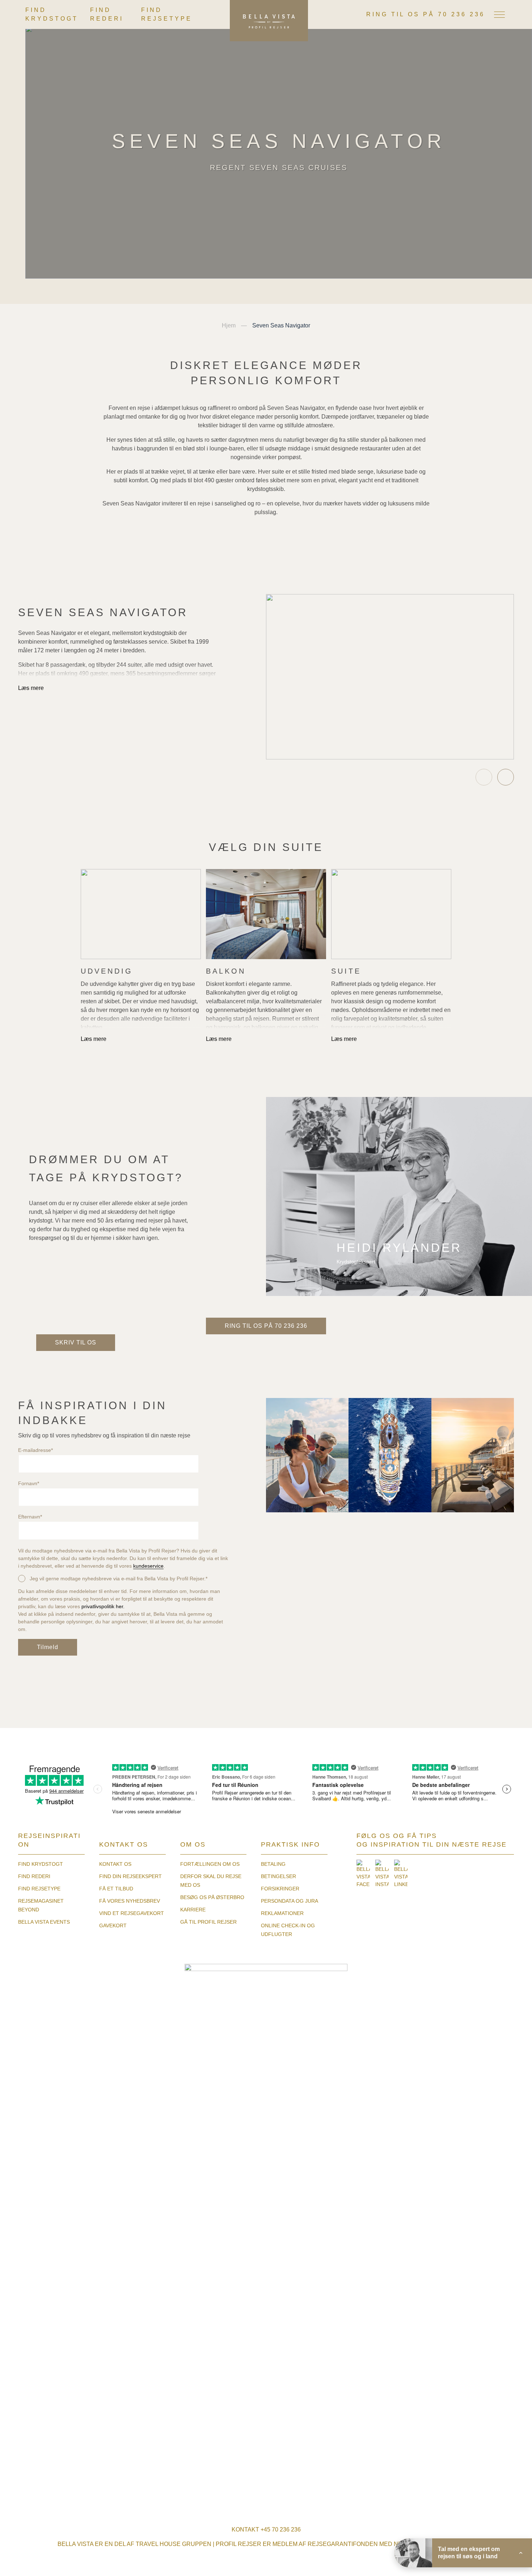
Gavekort (113, 1925)
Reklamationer (282, 1913)
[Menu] (499, 14)
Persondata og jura (290, 1901)
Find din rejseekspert (130, 1876)
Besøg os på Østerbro (212, 1897)
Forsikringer (280, 1889)
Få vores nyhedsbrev (130, 1901)
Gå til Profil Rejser (208, 1922)
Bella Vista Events (44, 1922)
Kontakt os (115, 1864)
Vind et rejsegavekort (132, 1913)
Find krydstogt (41, 1864)
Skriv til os (76, 1342)
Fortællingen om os (210, 1864)
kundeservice (148, 1566)
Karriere (193, 1910)
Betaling (273, 1864)
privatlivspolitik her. (103, 1606)
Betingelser (278, 1876)
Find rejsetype (39, 1889)
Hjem (229, 325)
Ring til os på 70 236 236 (426, 14)
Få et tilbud (116, 1889)
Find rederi (34, 1876)
